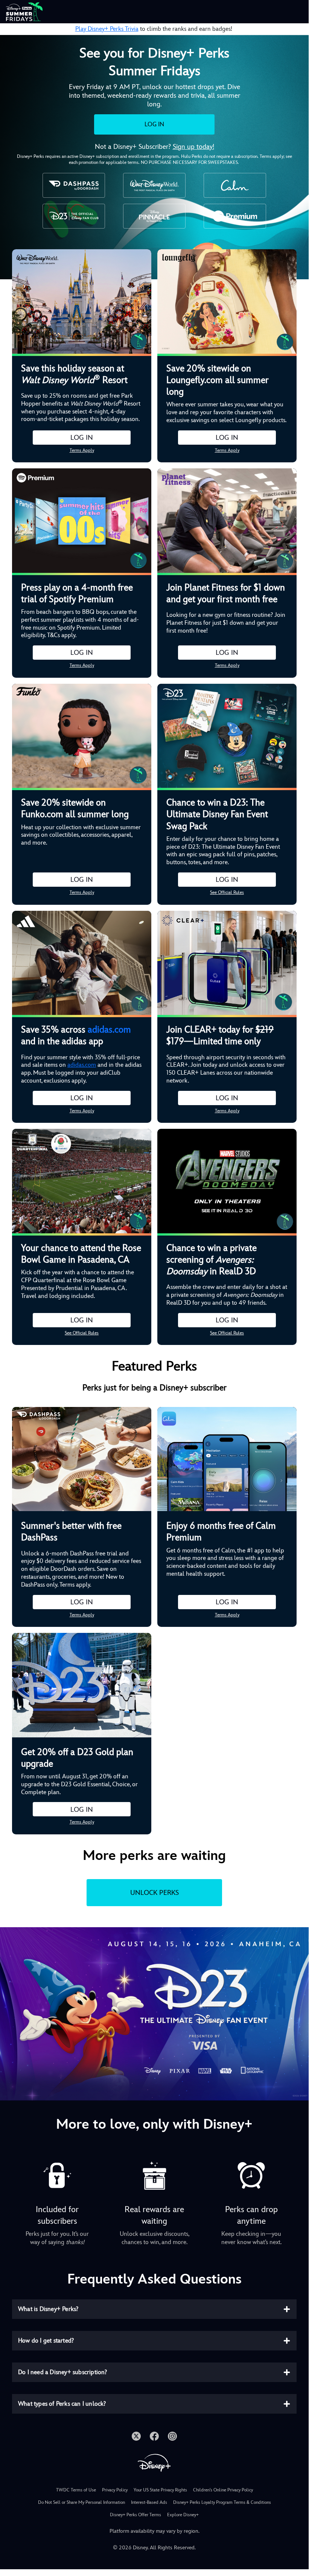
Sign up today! (193, 146)
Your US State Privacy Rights (160, 2490)
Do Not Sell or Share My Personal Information (81, 2502)
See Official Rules (227, 892)
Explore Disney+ (183, 2515)
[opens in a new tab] (154, 2013)
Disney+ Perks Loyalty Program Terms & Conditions (222, 2502)
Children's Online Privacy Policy (223, 2490)
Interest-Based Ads (149, 2502)
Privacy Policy (115, 2490)
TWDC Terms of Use (76, 2490)
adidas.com (109, 1030)
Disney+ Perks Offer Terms (135, 2515)
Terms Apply (82, 450)
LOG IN (154, 124)
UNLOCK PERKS (154, 1892)
